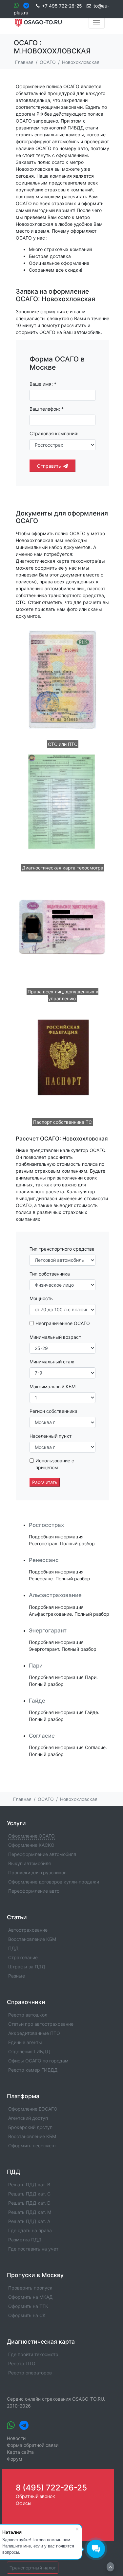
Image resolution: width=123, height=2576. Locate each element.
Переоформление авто (34, 1891)
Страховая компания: (54, 433)
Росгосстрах (46, 1525)
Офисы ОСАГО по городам (38, 2061)
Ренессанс (44, 1560)
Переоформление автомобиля (42, 1854)
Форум (15, 2459)
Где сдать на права (30, 2230)
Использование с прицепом (55, 1464)
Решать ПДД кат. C (29, 2194)
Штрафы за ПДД (27, 1967)
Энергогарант (48, 1630)
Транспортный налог (33, 2568)
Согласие (42, 1736)
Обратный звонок (35, 2496)
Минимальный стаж (52, 1362)
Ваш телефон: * (47, 409)
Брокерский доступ (30, 2127)
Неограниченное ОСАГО (63, 1323)
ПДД (13, 1948)
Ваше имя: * (43, 384)
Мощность (41, 1298)
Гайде (37, 1701)
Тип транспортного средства (62, 1249)
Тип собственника (50, 1274)
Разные (17, 1976)
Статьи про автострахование (41, 2024)
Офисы (24, 2503)
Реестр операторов (30, 2373)
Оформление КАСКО (31, 1845)
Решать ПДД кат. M (30, 2212)
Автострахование (28, 1930)
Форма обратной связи (33, 2445)
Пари (36, 1666)
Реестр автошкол (28, 2015)
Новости (16, 2438)
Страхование (23, 1957)
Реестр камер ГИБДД (33, 2070)
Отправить (49, 466)
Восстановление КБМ (32, 1939)
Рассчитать (45, 1482)
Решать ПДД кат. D (29, 2203)
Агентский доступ (28, 2118)
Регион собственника (53, 1411)
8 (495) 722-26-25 (51, 2488)
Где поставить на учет (33, 2249)
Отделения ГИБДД (29, 2051)
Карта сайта (20, 2452)
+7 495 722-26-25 (62, 6)
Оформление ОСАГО (31, 1836)
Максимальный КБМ (52, 1386)
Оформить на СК (27, 2315)
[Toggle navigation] (97, 23)
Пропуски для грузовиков (37, 1873)
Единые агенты (25, 2042)
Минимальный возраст (55, 1337)
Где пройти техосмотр (33, 2354)
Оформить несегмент (32, 2146)
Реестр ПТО (22, 2363)
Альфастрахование (55, 1595)
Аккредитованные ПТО (34, 2033)
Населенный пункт (51, 1436)
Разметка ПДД (25, 2240)
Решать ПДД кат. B (29, 2185)
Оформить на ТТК (28, 2306)
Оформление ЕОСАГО (33, 2109)
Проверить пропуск (30, 2288)
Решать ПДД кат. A (29, 2221)
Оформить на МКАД (31, 2297)
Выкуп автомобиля (30, 1863)
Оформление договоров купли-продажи (54, 1882)
